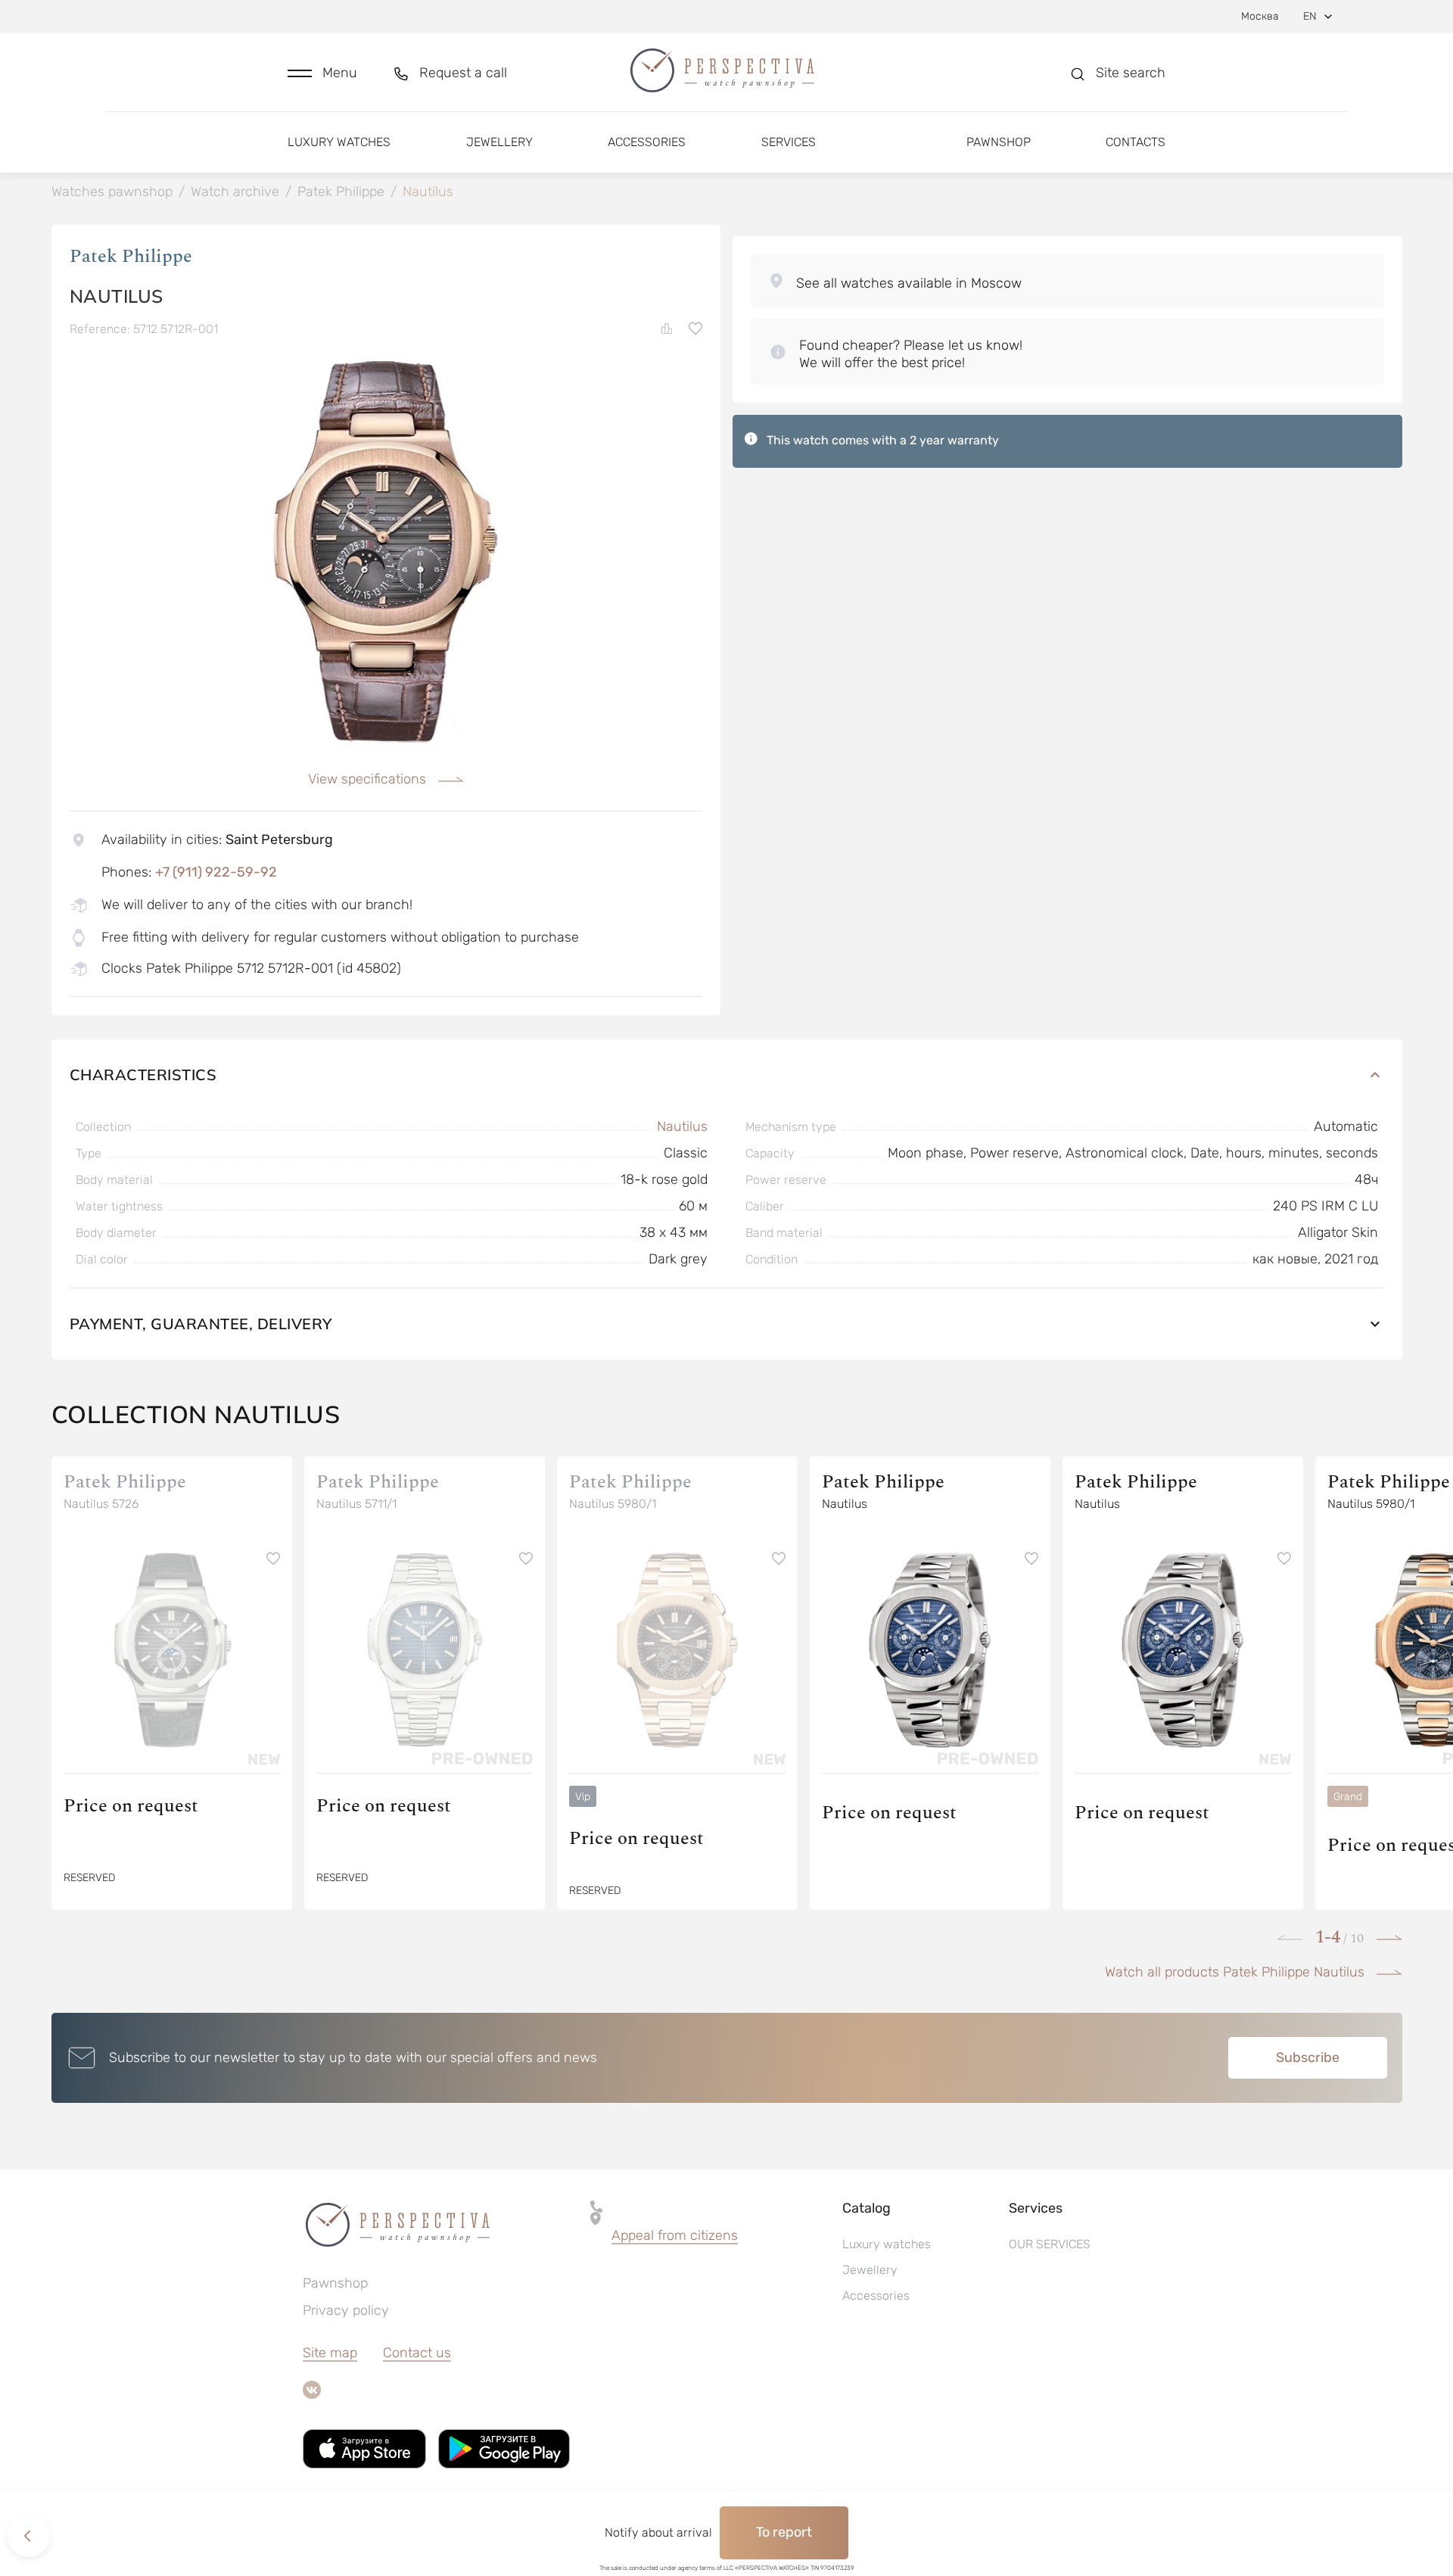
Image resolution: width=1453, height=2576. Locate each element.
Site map (330, 2353)
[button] (322, 73)
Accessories (647, 142)
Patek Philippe (131, 257)
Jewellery (499, 142)
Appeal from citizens (675, 2235)
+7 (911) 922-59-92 (216, 872)
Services (789, 142)
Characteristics (143, 1075)
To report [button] (784, 2532)
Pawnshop (999, 142)
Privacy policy (346, 2310)
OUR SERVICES (1050, 2244)
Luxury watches (339, 142)
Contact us (417, 2353)
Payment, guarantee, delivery (201, 1324)
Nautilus (682, 1126)
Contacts (1136, 142)
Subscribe (1308, 2057)
